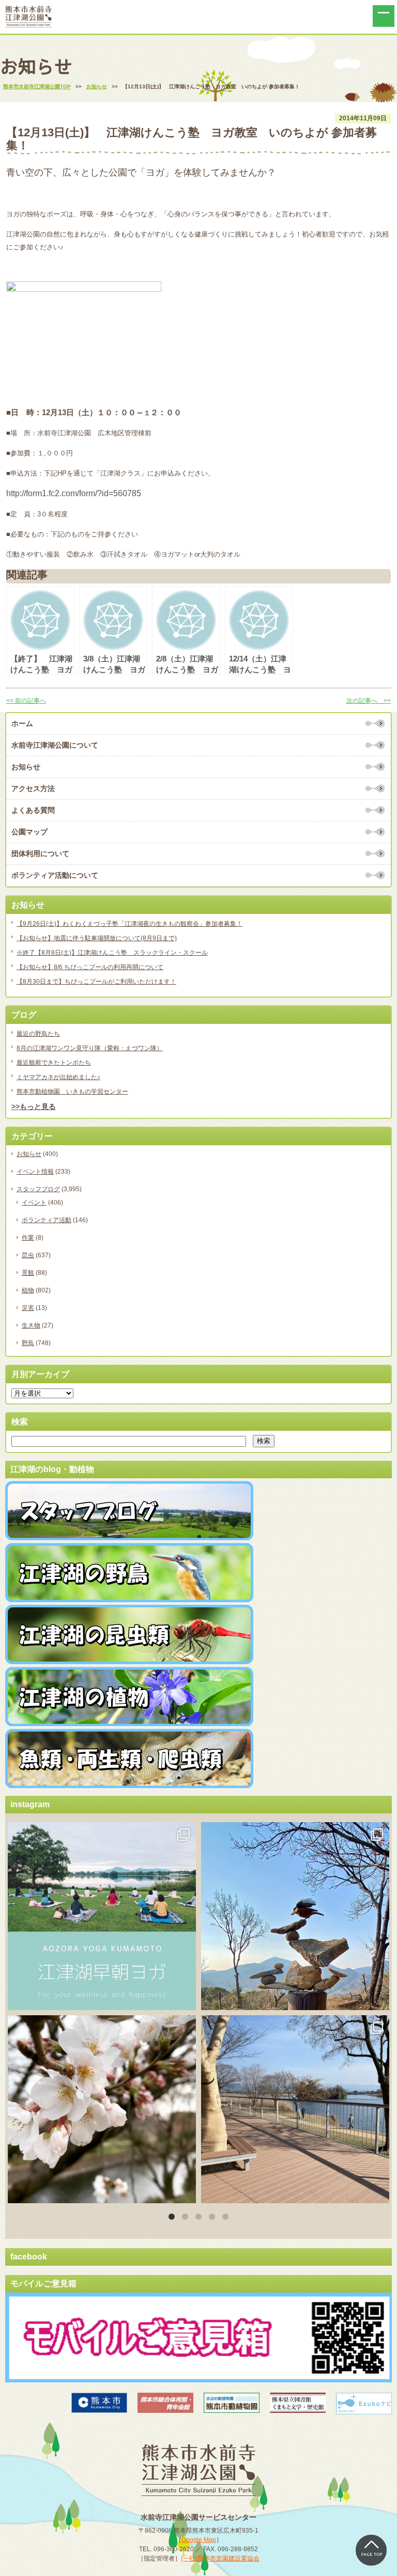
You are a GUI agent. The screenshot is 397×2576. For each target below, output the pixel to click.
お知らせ (26, 767)
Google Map (199, 2540)
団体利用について (40, 854)
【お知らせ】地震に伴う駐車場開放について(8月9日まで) (97, 938)
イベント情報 (35, 1172)
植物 (28, 1290)
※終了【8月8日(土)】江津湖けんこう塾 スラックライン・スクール (112, 953)
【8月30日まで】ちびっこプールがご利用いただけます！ (96, 982)
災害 (28, 1308)
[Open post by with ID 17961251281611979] (102, 1916)
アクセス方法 (33, 788)
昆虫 (28, 1255)
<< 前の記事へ (26, 701)
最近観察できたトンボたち (54, 1063)
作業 (28, 1238)
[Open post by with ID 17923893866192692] (295, 1916)
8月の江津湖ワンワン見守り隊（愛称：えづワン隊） (90, 1048)
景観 (28, 1273)
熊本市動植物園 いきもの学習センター (72, 1092)
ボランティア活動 (47, 1220)
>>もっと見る (34, 1107)
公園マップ (29, 832)
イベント (34, 1203)
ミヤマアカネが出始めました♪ (58, 1077)
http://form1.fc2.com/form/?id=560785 (74, 493)
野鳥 (28, 1343)
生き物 (31, 1325)
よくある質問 (33, 810)
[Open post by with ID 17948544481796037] (102, 2109)
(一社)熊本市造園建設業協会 (220, 2558)
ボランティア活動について (55, 875)
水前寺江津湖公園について (55, 745)
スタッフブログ (38, 1189)
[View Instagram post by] (186, 1997)
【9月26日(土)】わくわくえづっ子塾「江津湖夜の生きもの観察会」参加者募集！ (129, 924)
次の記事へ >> (369, 701)
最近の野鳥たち (38, 1034)
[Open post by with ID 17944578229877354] (295, 2109)
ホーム (22, 723)
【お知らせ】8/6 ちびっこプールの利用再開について (90, 967)
